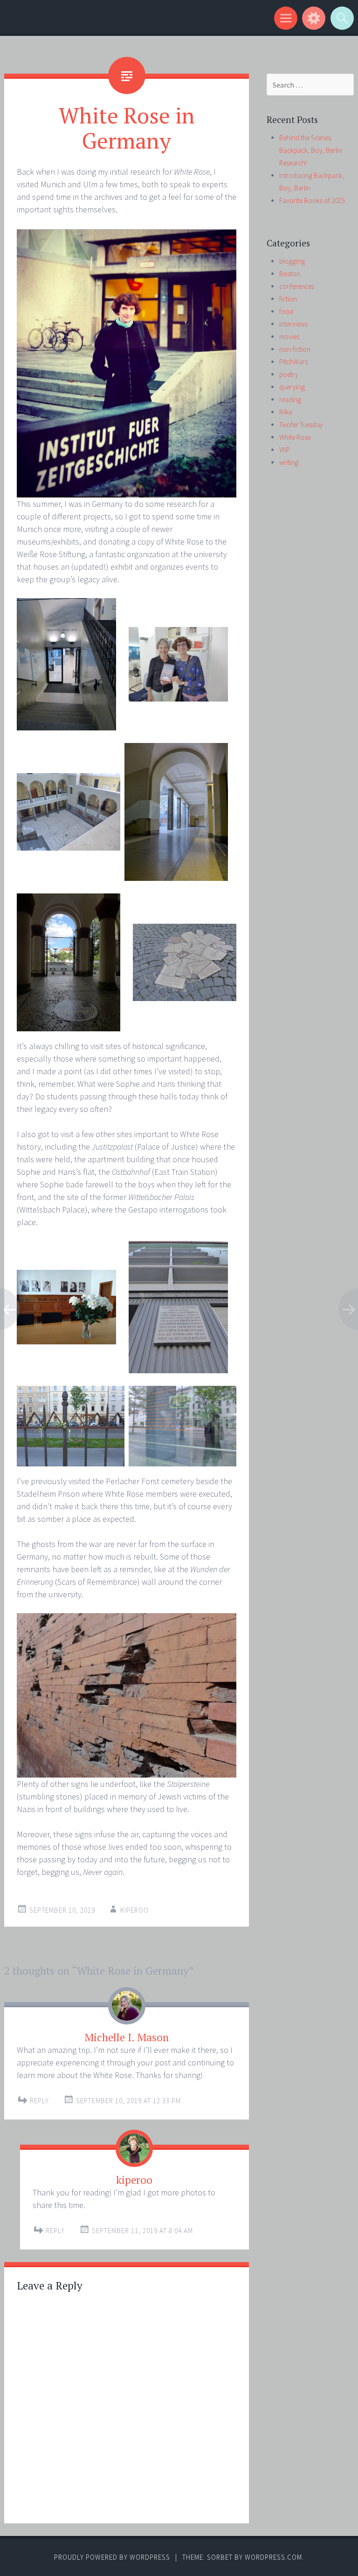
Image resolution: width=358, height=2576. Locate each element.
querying (292, 387)
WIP (285, 450)
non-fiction (295, 349)
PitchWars (293, 362)
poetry (289, 374)
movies (289, 337)
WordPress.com (273, 2557)
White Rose (295, 437)
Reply (39, 2101)
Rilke (286, 412)
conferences (297, 286)
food (286, 311)
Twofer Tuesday (301, 425)
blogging (292, 261)
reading (290, 399)
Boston (290, 274)
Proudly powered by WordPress (112, 2557)
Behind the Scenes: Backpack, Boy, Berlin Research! (311, 150)
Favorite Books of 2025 (312, 201)
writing (289, 462)
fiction (288, 299)
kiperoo (134, 1910)
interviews (293, 324)
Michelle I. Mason (127, 2037)
